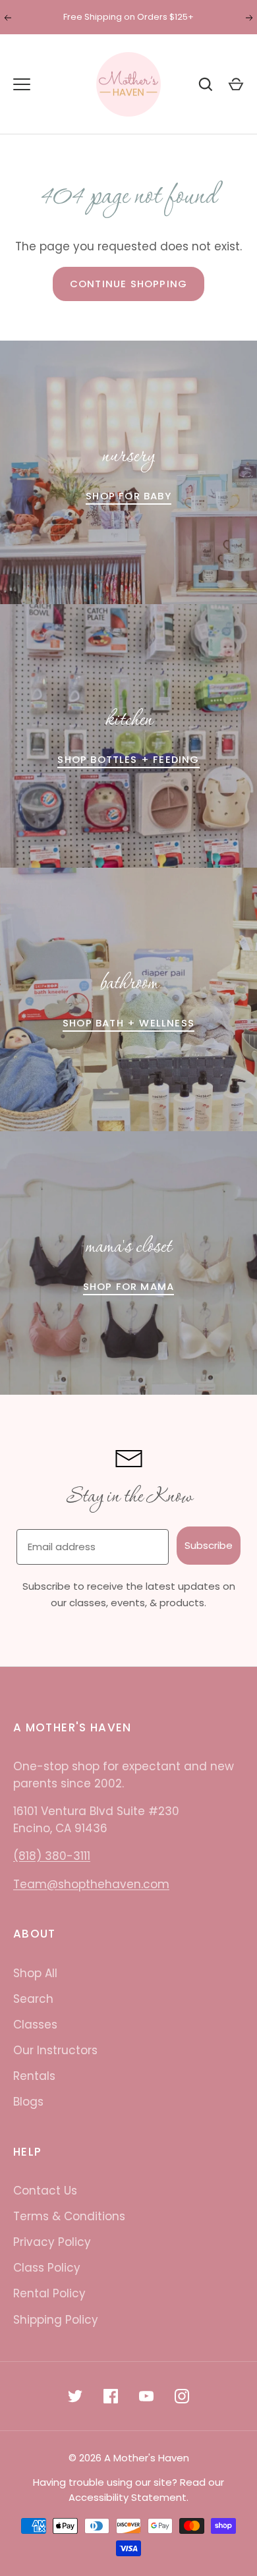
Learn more (197, 17)
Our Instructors (55, 2050)
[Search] (206, 84)
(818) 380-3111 (52, 1856)
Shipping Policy (56, 2320)
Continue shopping (128, 284)
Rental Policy (49, 2293)
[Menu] (22, 84)
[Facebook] (111, 2396)
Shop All (35, 1973)
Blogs (28, 2102)
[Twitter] (75, 2396)
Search (33, 1999)
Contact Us (45, 2191)
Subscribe (209, 1545)
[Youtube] (146, 2396)
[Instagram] (182, 2396)
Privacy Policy (52, 2242)
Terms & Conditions (69, 2216)
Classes (35, 2025)
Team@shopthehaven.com (91, 1884)
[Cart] (236, 84)
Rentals (34, 2076)
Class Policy (47, 2268)
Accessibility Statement (128, 2497)
